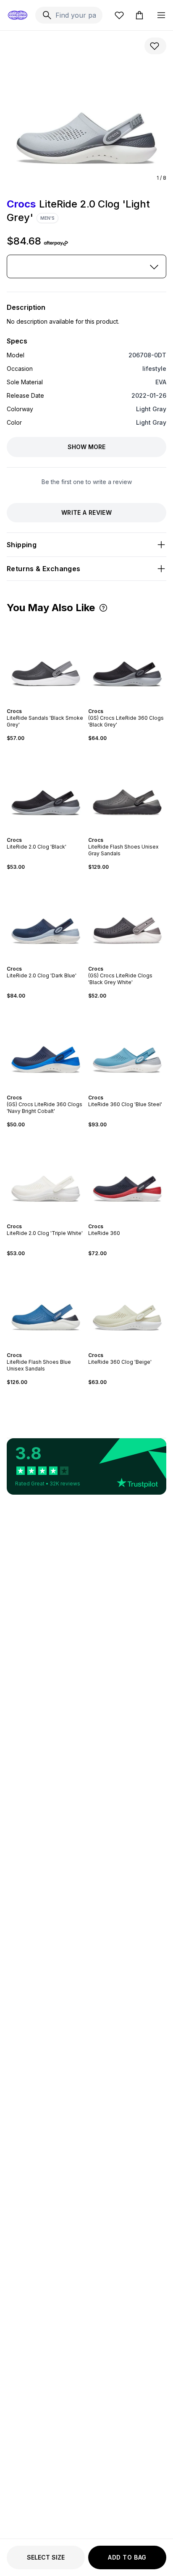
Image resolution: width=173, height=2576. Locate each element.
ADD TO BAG (127, 2557)
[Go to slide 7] (137, 704)
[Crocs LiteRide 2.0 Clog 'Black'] (46, 789)
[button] (103, 608)
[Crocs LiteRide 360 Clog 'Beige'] (127, 1304)
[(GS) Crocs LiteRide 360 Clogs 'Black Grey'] (127, 660)
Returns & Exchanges (44, 569)
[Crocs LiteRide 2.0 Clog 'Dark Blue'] (46, 918)
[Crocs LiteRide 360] (127, 1176)
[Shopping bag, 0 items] (139, 15)
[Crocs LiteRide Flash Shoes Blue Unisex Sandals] (46, 1304)
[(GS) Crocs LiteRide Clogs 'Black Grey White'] (127, 918)
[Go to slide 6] (54, 704)
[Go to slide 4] (47, 704)
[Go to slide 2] (41, 704)
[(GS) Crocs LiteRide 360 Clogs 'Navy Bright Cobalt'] (46, 1047)
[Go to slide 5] (51, 704)
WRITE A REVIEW (86, 512)
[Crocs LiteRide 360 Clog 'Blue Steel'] (127, 1047)
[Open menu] (161, 15)
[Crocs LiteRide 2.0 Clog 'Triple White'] (46, 1176)
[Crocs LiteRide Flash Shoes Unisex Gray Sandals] (127, 789)
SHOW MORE (86, 447)
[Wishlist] (119, 15)
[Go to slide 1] (37, 704)
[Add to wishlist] (155, 46)
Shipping (22, 545)
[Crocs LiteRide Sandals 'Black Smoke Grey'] (46, 660)
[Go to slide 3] (44, 704)
